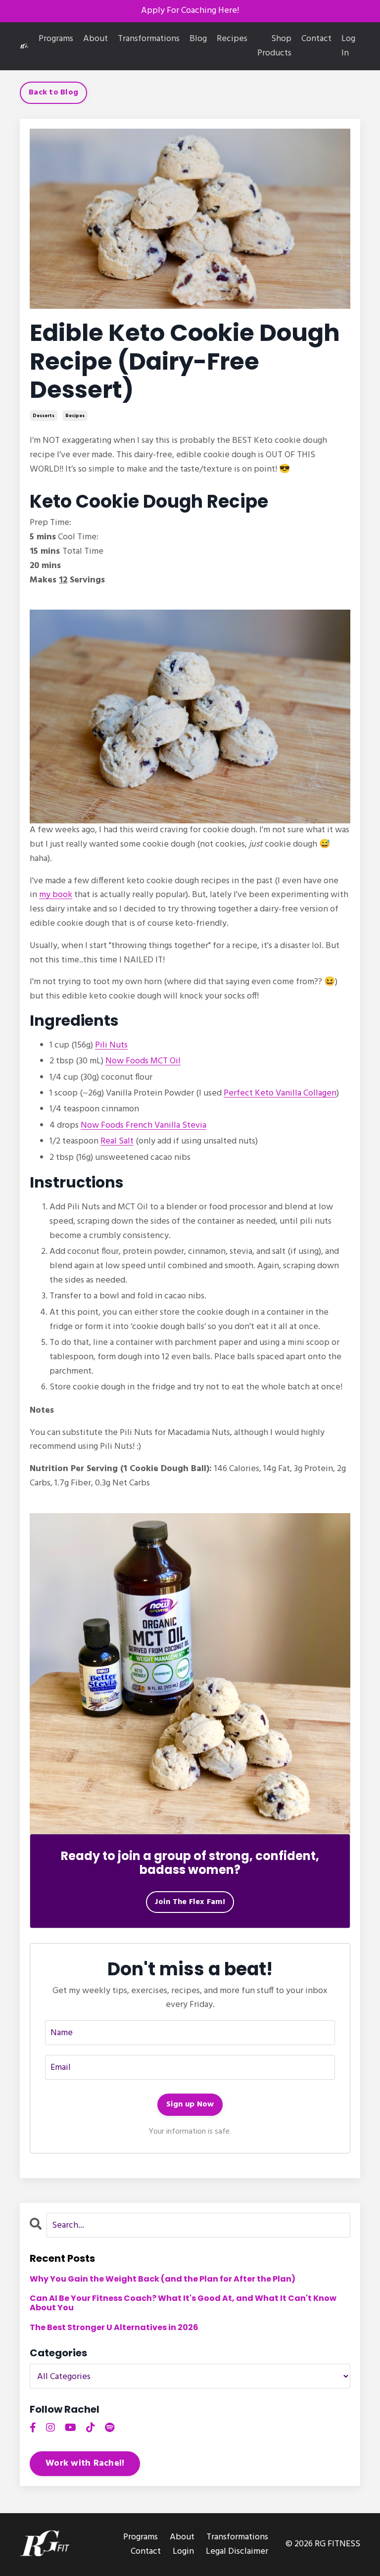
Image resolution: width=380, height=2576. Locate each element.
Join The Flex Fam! (190, 1902)
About (95, 39)
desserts (44, 416)
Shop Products (274, 46)
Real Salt (117, 1141)
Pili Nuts (111, 1045)
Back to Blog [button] (53, 93)
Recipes (232, 39)
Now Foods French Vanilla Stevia (143, 1125)
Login (183, 2552)
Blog (198, 39)
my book (56, 895)
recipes (75, 416)
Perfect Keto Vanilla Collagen (280, 1093)
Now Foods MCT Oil (143, 1061)
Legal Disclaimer (237, 2552)
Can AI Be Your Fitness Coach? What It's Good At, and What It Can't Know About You (183, 2303)
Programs (56, 39)
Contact (316, 39)
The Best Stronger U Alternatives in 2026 (114, 2327)
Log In (348, 46)
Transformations (149, 39)
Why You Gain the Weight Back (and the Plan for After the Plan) (163, 2279)
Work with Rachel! (85, 2463)
